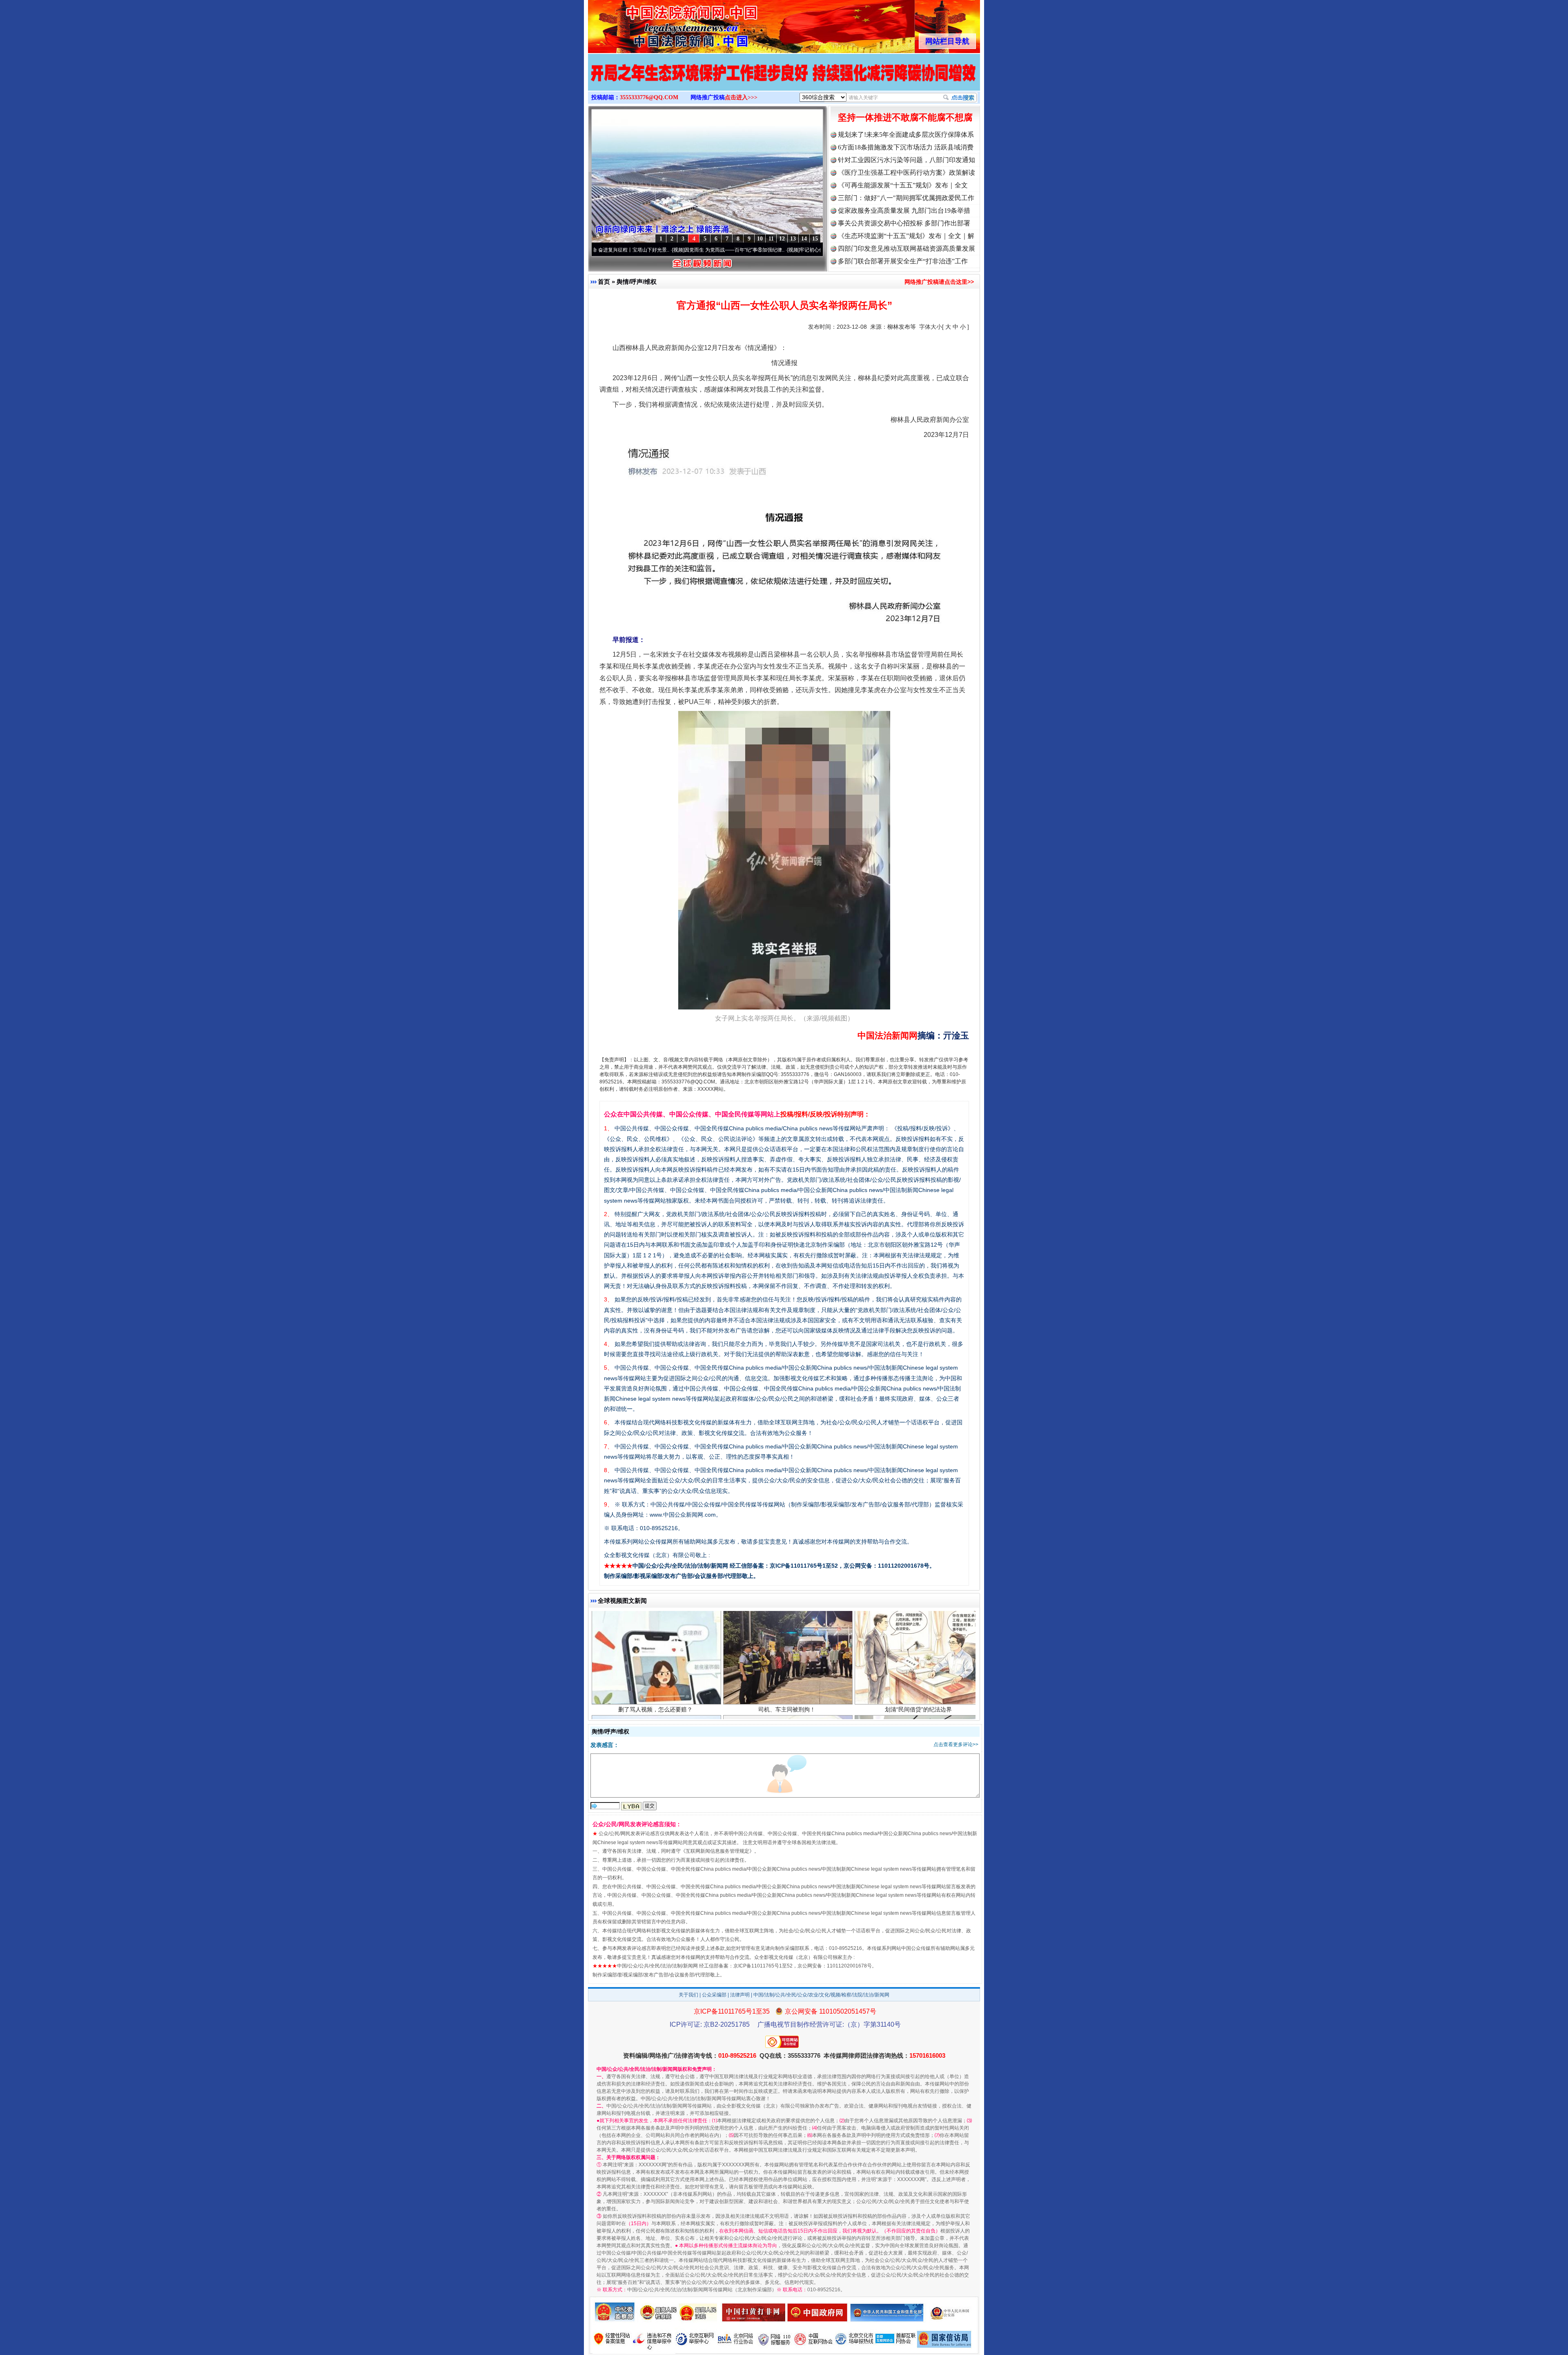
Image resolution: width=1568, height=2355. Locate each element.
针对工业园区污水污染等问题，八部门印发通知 (906, 160)
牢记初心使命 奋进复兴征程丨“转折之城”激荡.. (734, 250)
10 (760, 239)
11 (771, 239)
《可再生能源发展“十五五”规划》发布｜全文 (903, 185)
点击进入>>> (741, 97)
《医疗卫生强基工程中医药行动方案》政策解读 (906, 173)
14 (804, 239)
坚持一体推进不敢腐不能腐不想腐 (905, 117)
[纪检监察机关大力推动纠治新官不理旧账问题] (784, 81)
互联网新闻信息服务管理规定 (717, 1851)
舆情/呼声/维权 (637, 282)
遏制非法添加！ (655, 1702)
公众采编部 (714, 1995)
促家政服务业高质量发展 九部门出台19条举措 (904, 211)
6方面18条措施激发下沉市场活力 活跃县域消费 (906, 147)
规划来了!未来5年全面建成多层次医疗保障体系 (906, 135)
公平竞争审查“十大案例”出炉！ (787, 1702)
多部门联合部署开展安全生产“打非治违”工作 (903, 261)
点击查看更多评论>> (956, 1745)
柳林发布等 (902, 327)
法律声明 (740, 1995)
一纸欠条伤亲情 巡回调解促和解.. (918, 1702)
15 (815, 239)
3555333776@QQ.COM (649, 97)
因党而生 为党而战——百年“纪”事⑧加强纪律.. (619, 250)
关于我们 (688, 1995)
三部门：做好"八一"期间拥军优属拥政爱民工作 (906, 198)
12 (782, 239)
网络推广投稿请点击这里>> (939, 282)
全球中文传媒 (655, 24)
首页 (604, 282)
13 (793, 239)
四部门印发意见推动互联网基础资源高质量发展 (906, 248)
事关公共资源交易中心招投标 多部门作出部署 (904, 223)
